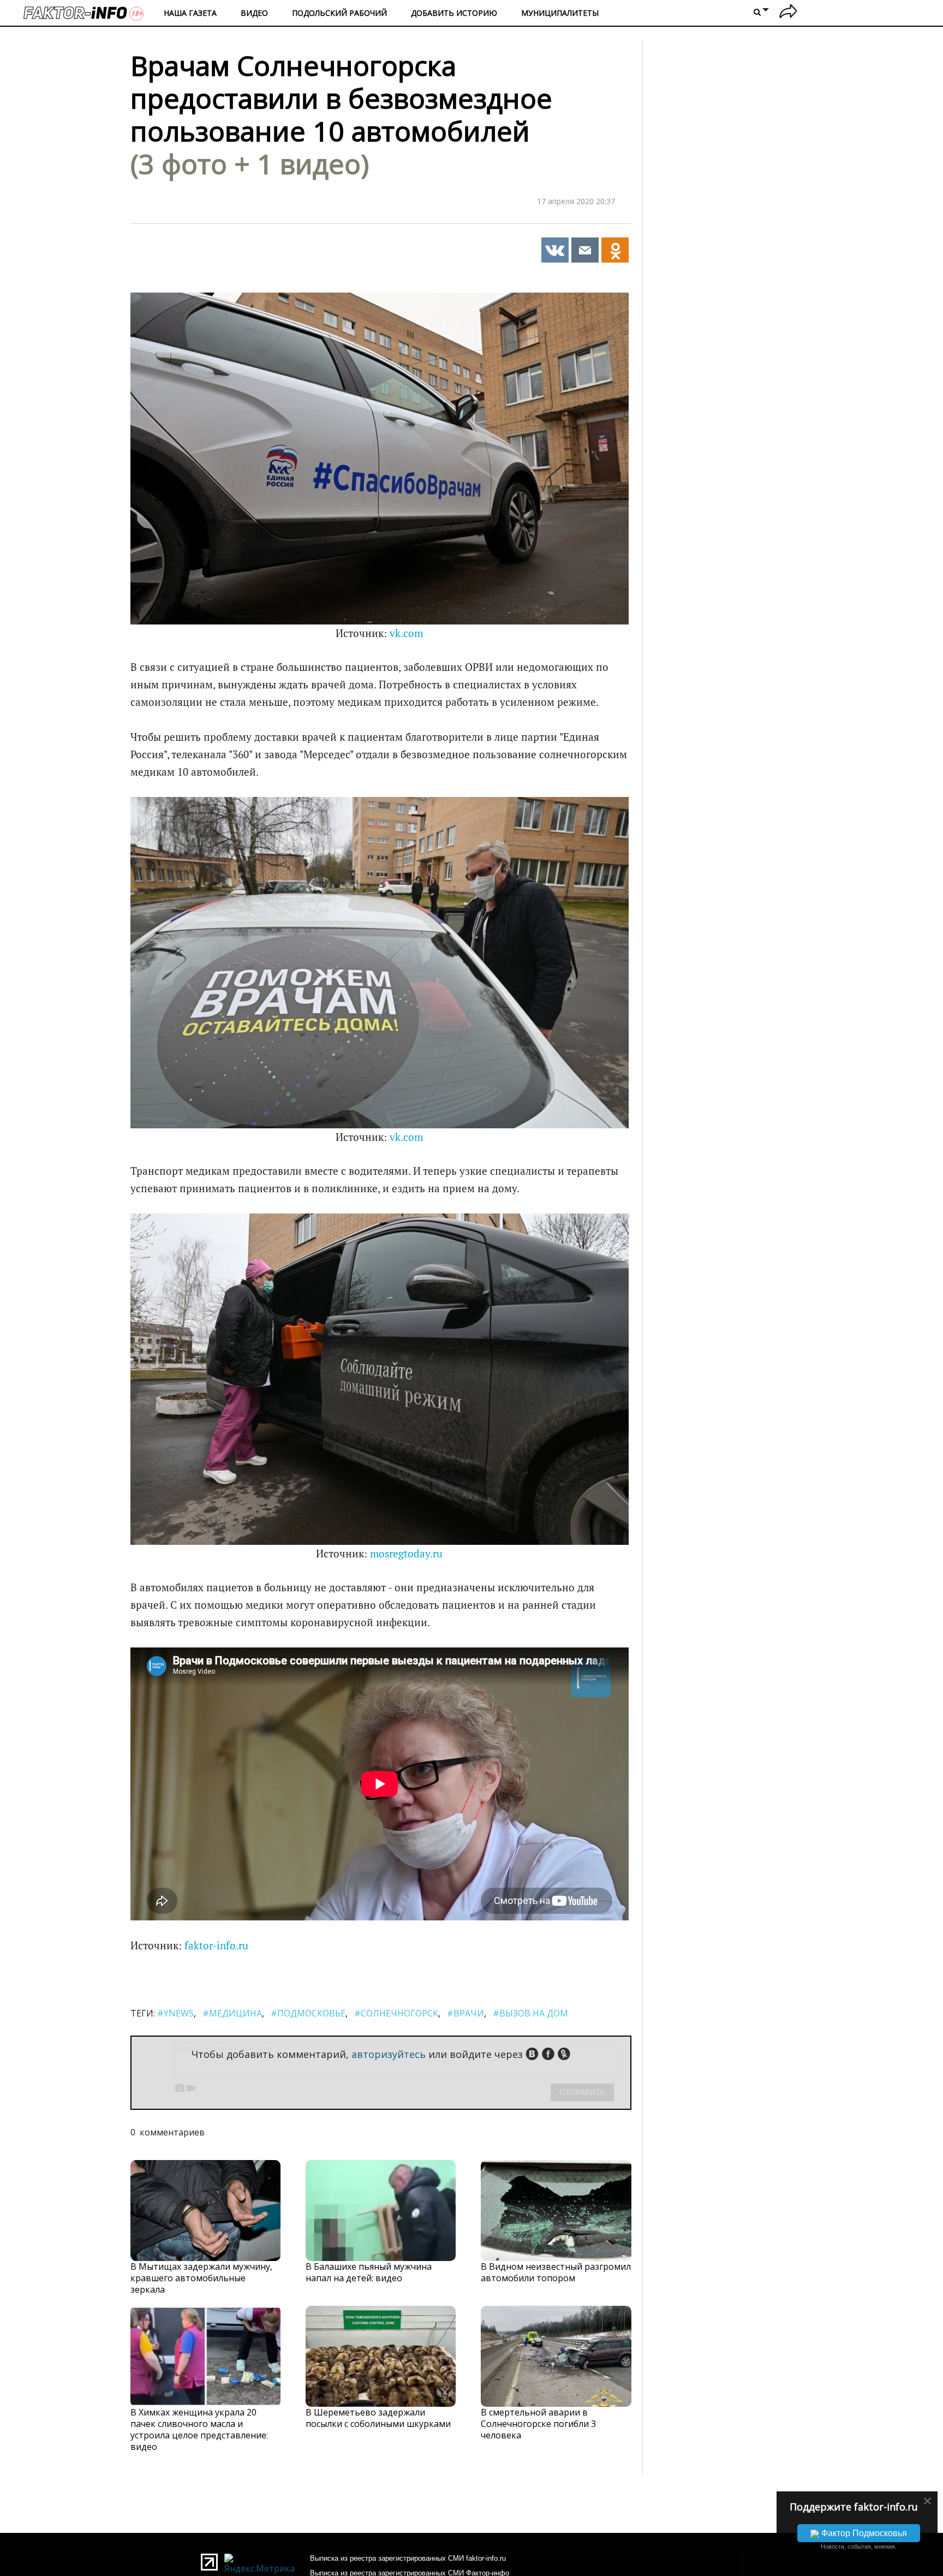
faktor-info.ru (216, 1946)
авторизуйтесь (389, 2054)
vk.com (406, 633)
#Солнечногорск (396, 2013)
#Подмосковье (308, 2013)
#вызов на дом (530, 2013)
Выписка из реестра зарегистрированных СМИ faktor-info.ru (408, 2558)
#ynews (175, 2013)
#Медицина (232, 2013)
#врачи (465, 2013)
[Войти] (788, 13)
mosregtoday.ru (406, 1554)
